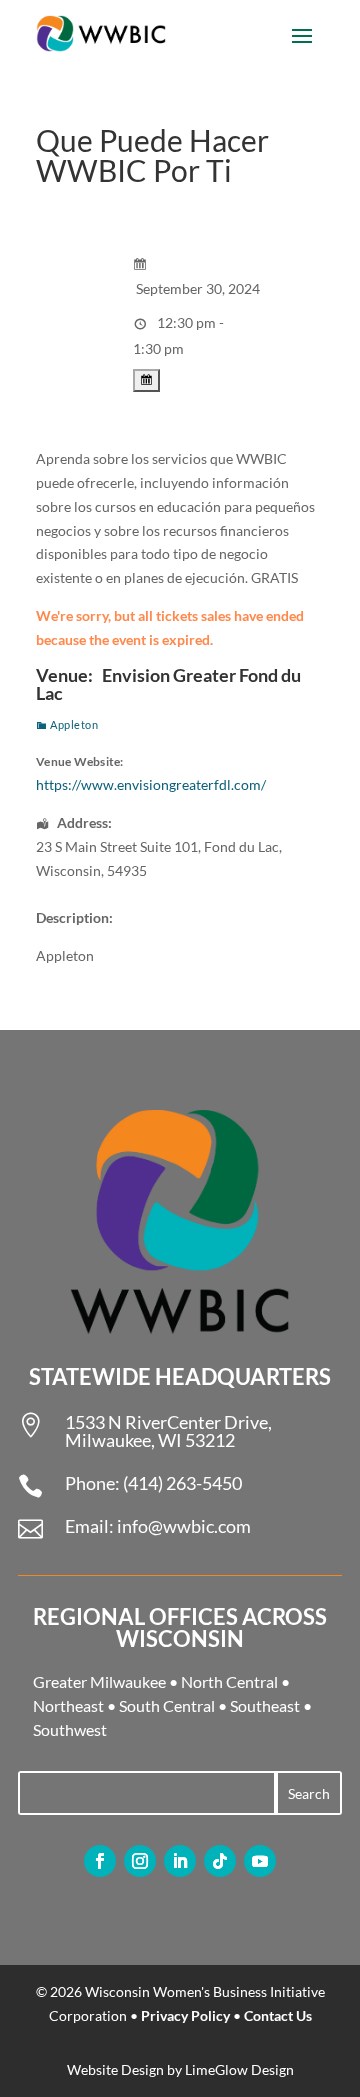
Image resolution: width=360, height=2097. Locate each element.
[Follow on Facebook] (100, 1861)
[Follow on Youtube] (260, 1861)
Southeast (265, 1705)
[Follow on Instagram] (140, 1861)
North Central (229, 1681)
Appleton (74, 724)
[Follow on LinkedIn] (180, 1861)
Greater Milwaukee (99, 1681)
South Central (167, 1705)
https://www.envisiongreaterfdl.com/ (151, 784)
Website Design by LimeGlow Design (180, 2069)
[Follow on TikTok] (220, 1861)
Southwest (70, 1729)
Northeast (68, 1705)
